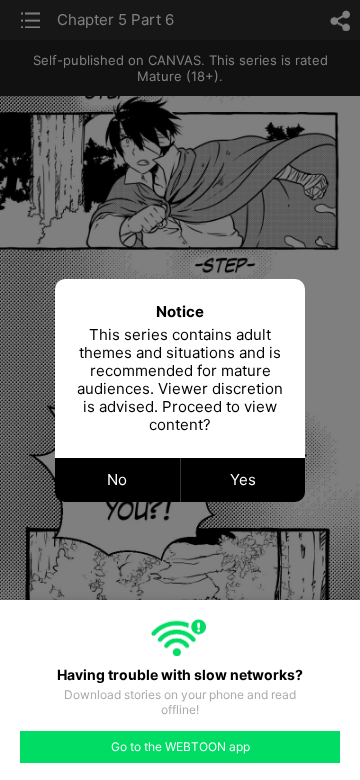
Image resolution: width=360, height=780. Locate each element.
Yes (243, 479)
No (117, 479)
